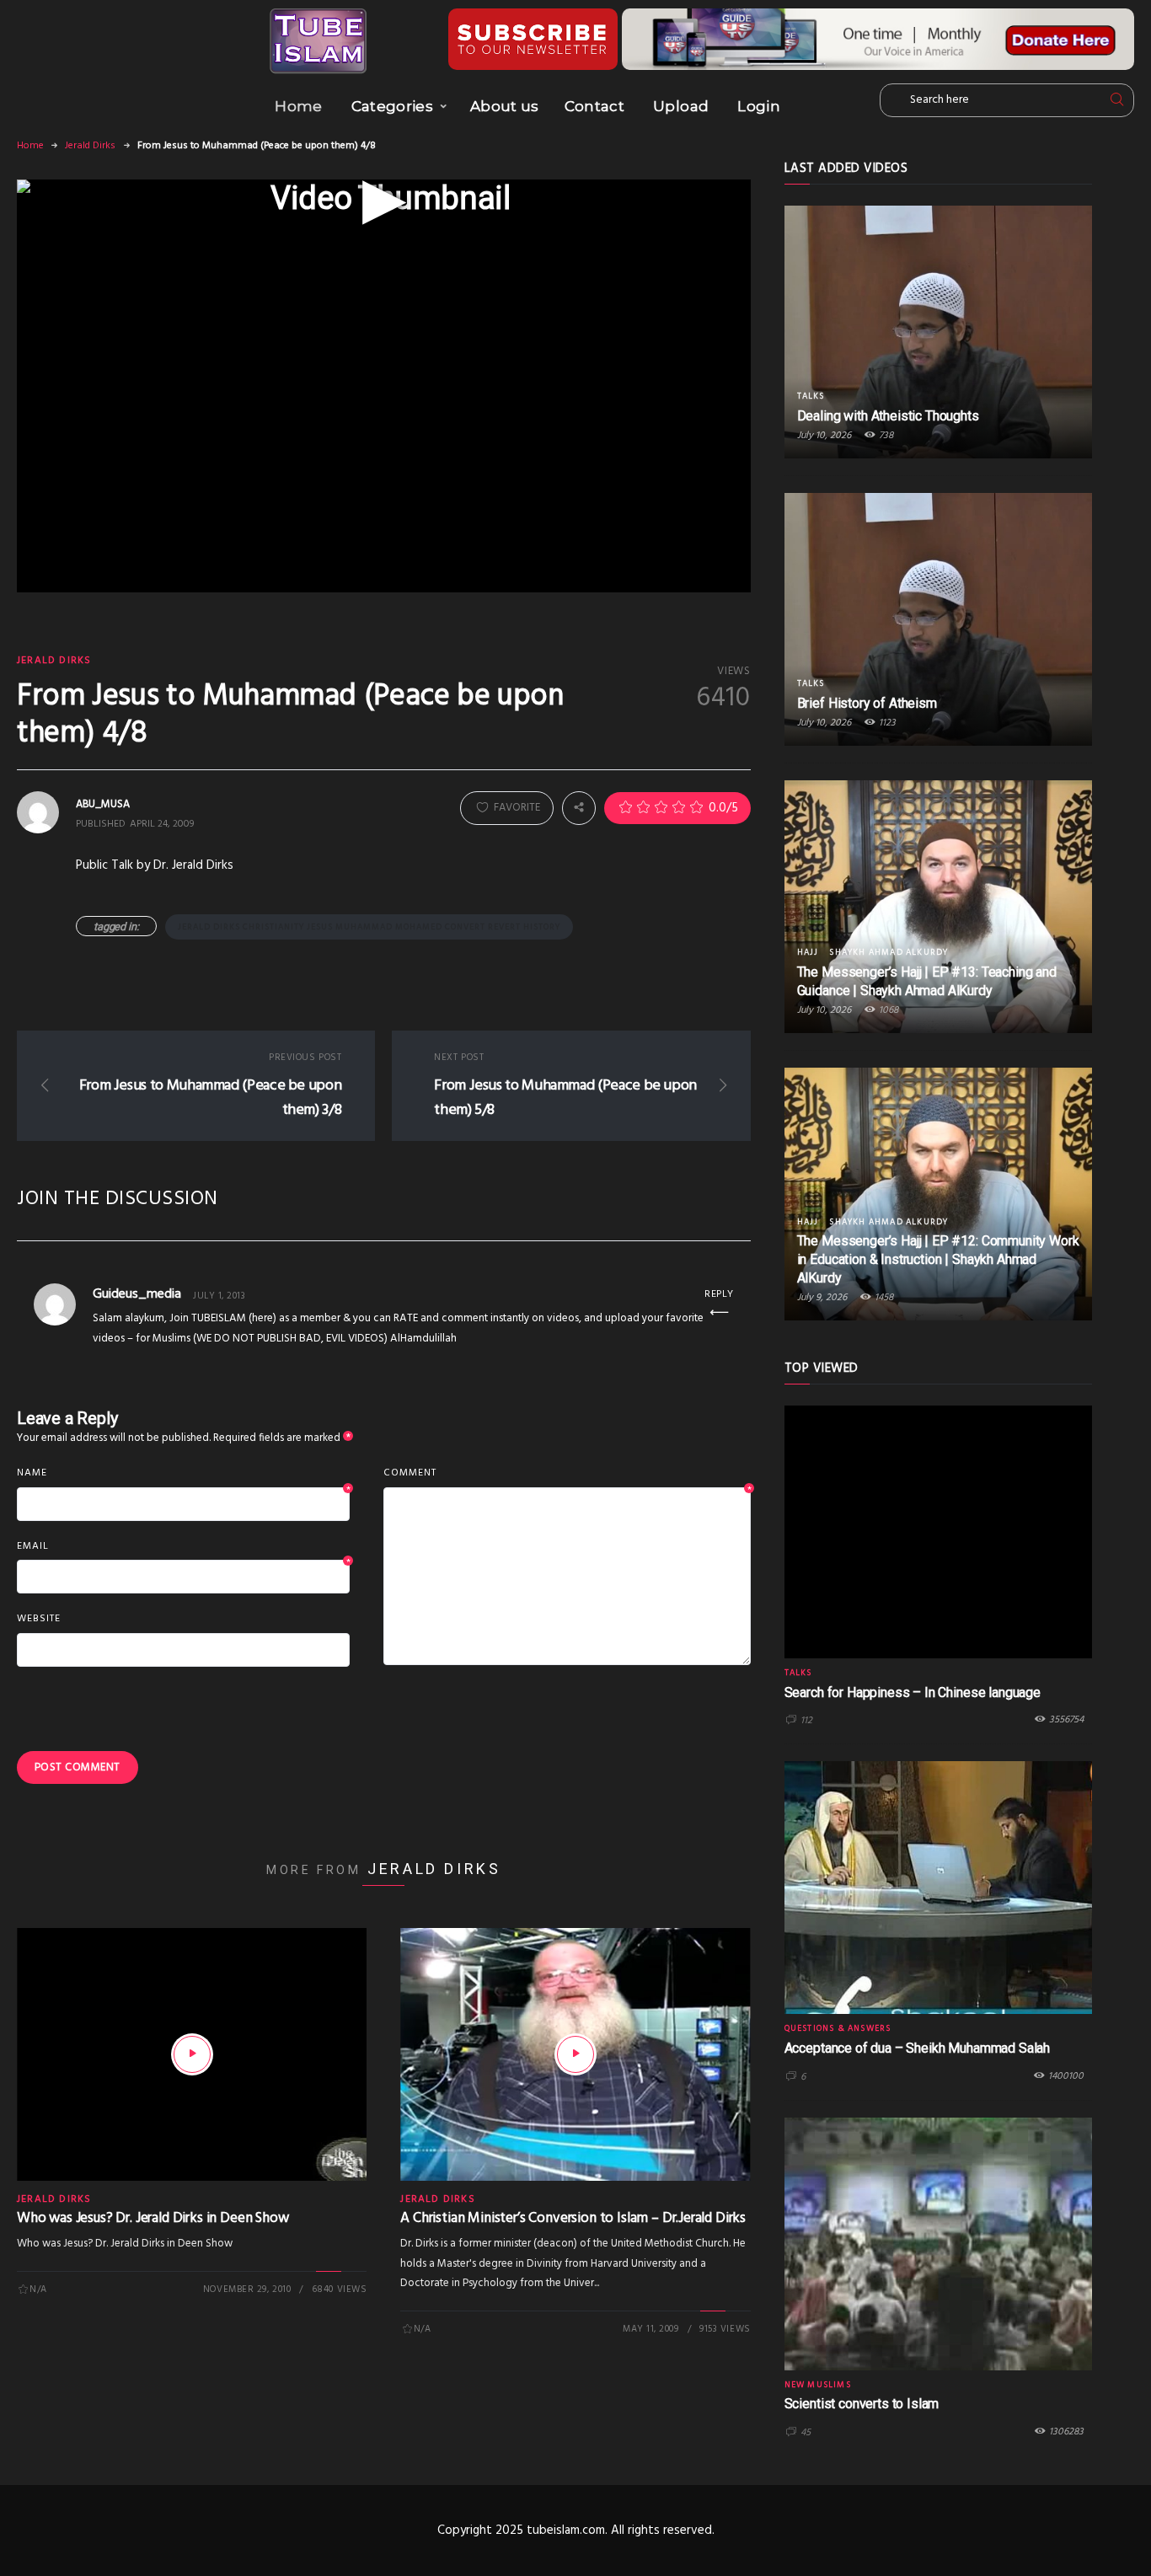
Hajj (808, 952)
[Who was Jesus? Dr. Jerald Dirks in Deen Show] (192, 2054)
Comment (567, 1474)
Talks (811, 396)
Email (183, 1547)
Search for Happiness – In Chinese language (913, 1692)
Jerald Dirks (90, 146)
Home (298, 106)
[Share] (579, 808)
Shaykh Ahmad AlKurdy (889, 952)
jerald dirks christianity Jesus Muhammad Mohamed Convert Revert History (369, 927)
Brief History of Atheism (867, 703)
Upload (681, 106)
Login (759, 106)
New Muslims (818, 2385)
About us (505, 106)
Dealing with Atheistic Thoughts (888, 416)
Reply (719, 1294)
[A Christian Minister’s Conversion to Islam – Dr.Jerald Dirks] (575, 2054)
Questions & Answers (838, 2028)
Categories (392, 106)
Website (39, 1619)
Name (183, 1474)
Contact (594, 106)
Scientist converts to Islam (862, 2404)
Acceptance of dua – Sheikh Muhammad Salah (917, 2048)
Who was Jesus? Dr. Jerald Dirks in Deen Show (153, 2218)
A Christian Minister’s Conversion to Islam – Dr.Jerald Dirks (573, 2218)
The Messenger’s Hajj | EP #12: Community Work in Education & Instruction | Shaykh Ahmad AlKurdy (938, 1259)
